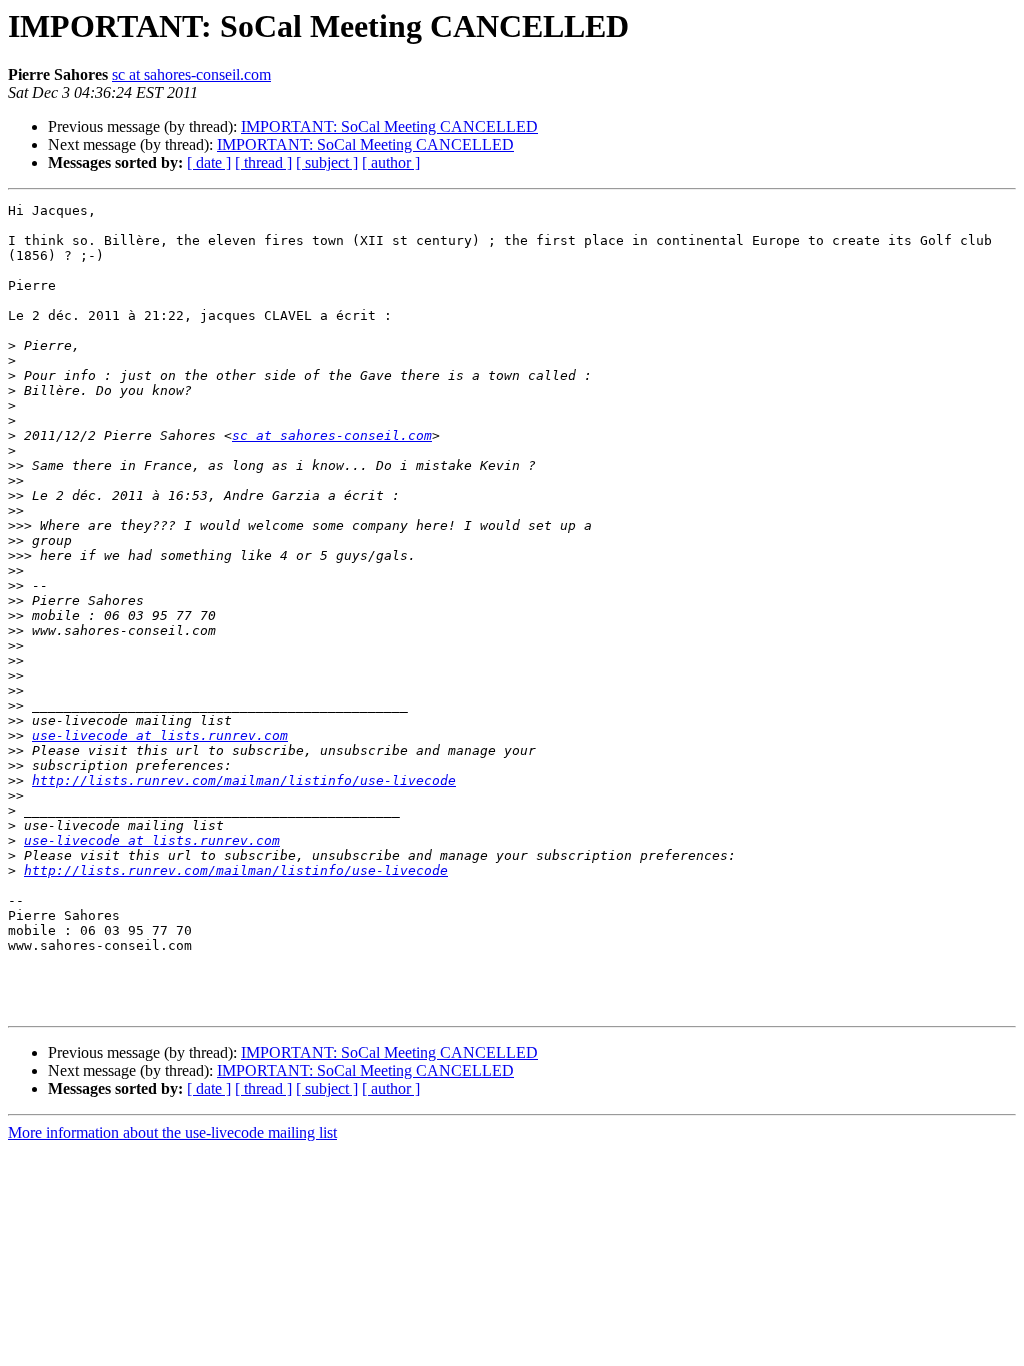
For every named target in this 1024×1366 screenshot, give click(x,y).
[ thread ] (263, 162)
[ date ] (209, 162)
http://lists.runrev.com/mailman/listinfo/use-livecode (244, 780)
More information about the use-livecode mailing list (172, 1132)
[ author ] (391, 162)
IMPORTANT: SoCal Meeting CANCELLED (389, 126)
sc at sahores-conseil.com (191, 74)
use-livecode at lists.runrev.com (160, 735)
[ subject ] (327, 162)
